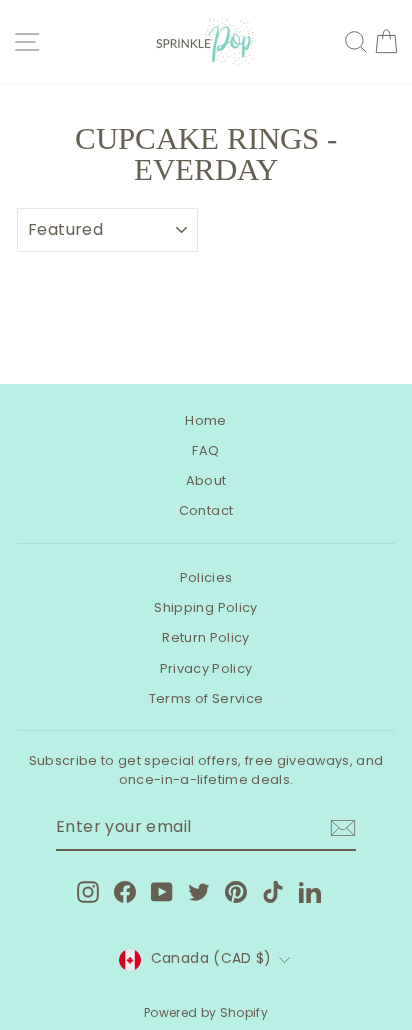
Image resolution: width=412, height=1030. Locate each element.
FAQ (205, 450)
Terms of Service (206, 698)
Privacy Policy (206, 668)
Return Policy (206, 637)
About (206, 480)
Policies (206, 577)
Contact (206, 510)
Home (205, 420)
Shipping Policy (205, 607)
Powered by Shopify (206, 1012)
